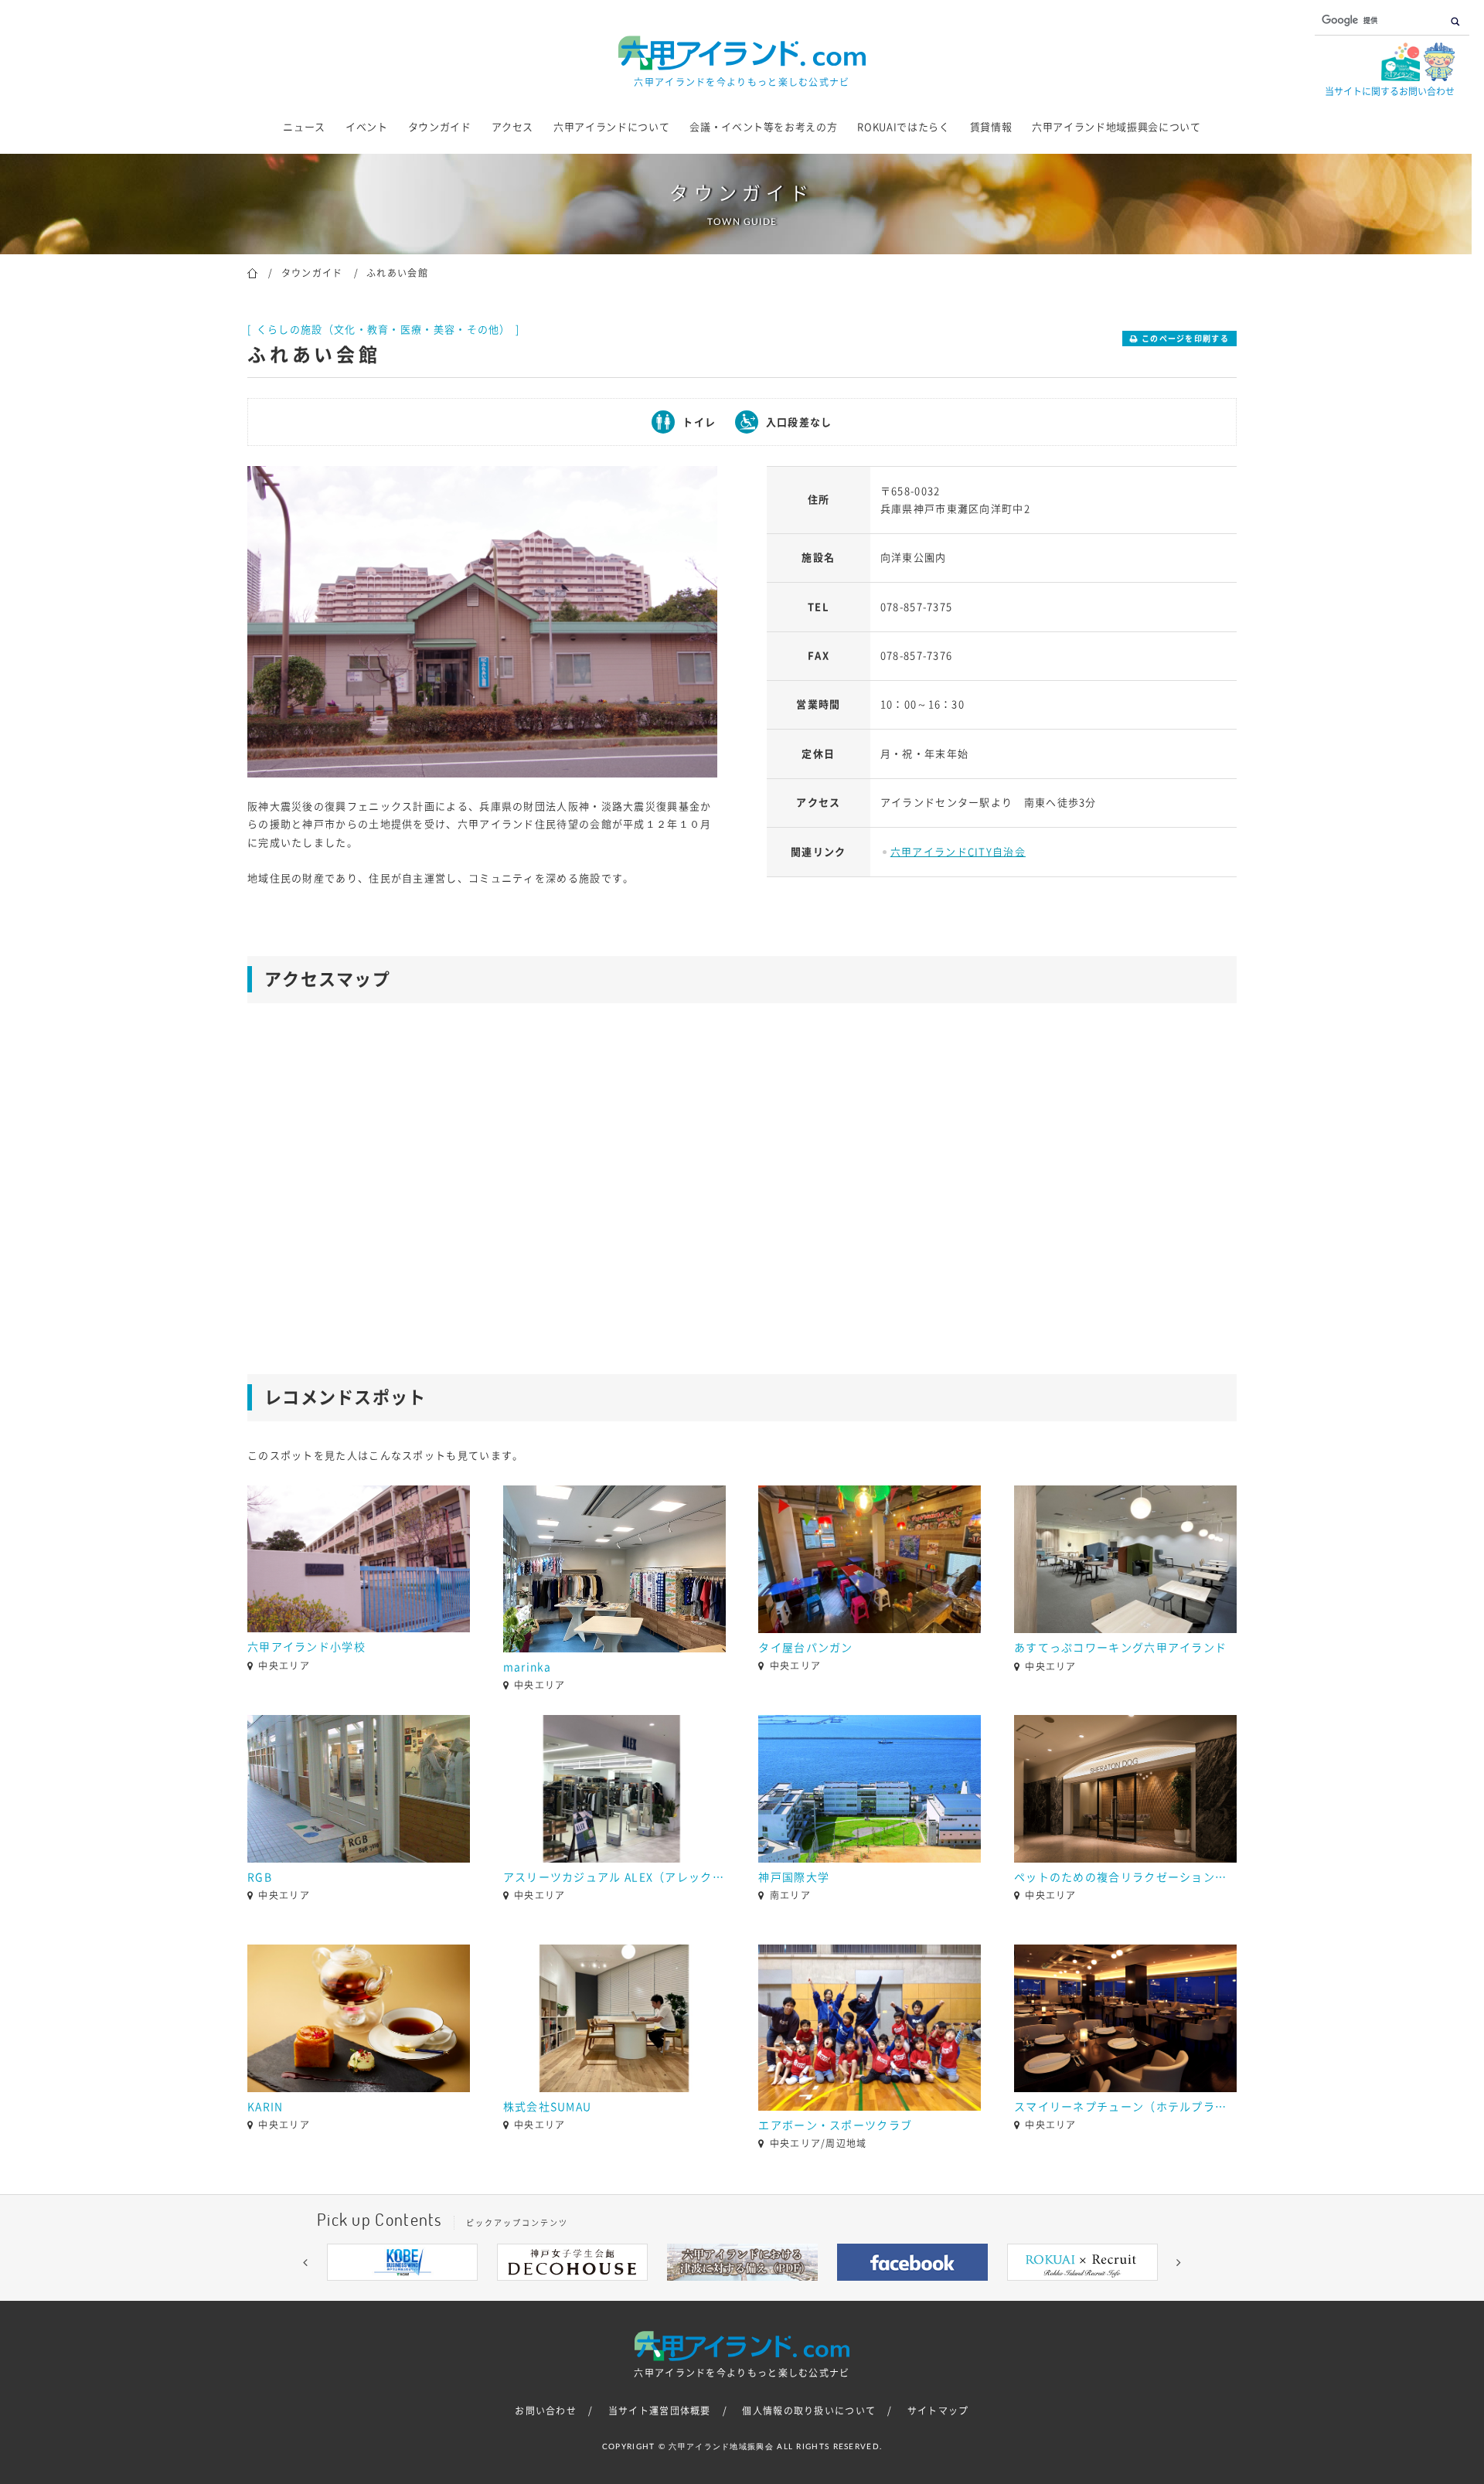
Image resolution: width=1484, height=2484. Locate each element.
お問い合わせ (546, 2411)
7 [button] (788, 2292)
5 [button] (742, 2292)
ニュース (304, 127)
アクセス (513, 127)
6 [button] (765, 2292)
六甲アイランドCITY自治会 (958, 852)
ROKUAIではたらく (903, 127)
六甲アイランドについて (611, 127)
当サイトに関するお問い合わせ (1390, 91)
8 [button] (812, 2292)
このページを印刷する (1185, 339)
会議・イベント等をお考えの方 (763, 127)
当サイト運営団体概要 (660, 2411)
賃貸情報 (991, 127)
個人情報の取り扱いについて (809, 2411)
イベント (367, 127)
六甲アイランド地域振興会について (1116, 127)
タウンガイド (440, 127)
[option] (482, 622)
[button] (305, 2262)
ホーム (252, 272)
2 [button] (672, 2292)
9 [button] (835, 2292)
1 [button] (649, 2292)
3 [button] (696, 2292)
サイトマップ (938, 2411)
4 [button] (719, 2292)
